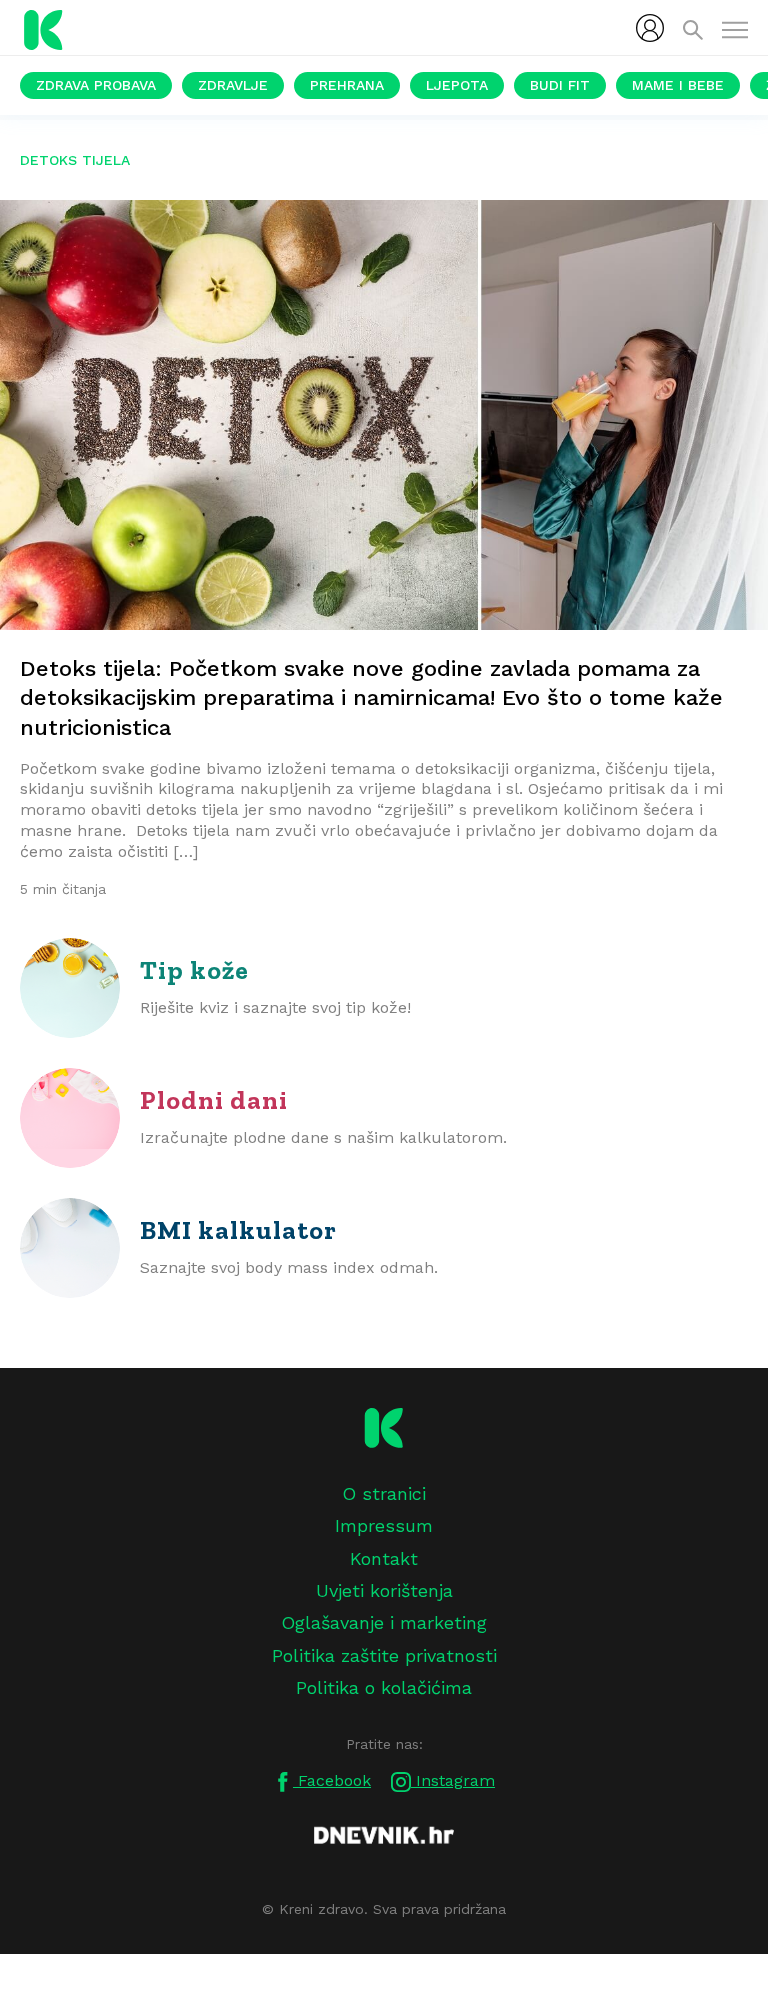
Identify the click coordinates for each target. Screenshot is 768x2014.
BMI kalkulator (238, 1230)
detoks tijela (75, 160)
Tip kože (194, 970)
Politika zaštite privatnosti (384, 1655)
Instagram (453, 1780)
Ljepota (457, 85)
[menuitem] (650, 28)
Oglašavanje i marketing (384, 1622)
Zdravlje (233, 85)
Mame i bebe (678, 85)
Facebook (332, 1780)
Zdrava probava (96, 85)
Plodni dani (214, 1100)
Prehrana (347, 85)
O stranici (384, 1493)
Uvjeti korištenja (384, 1590)
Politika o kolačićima (384, 1687)
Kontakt (384, 1558)
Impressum (384, 1525)
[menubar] (650, 28)
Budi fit (560, 85)
